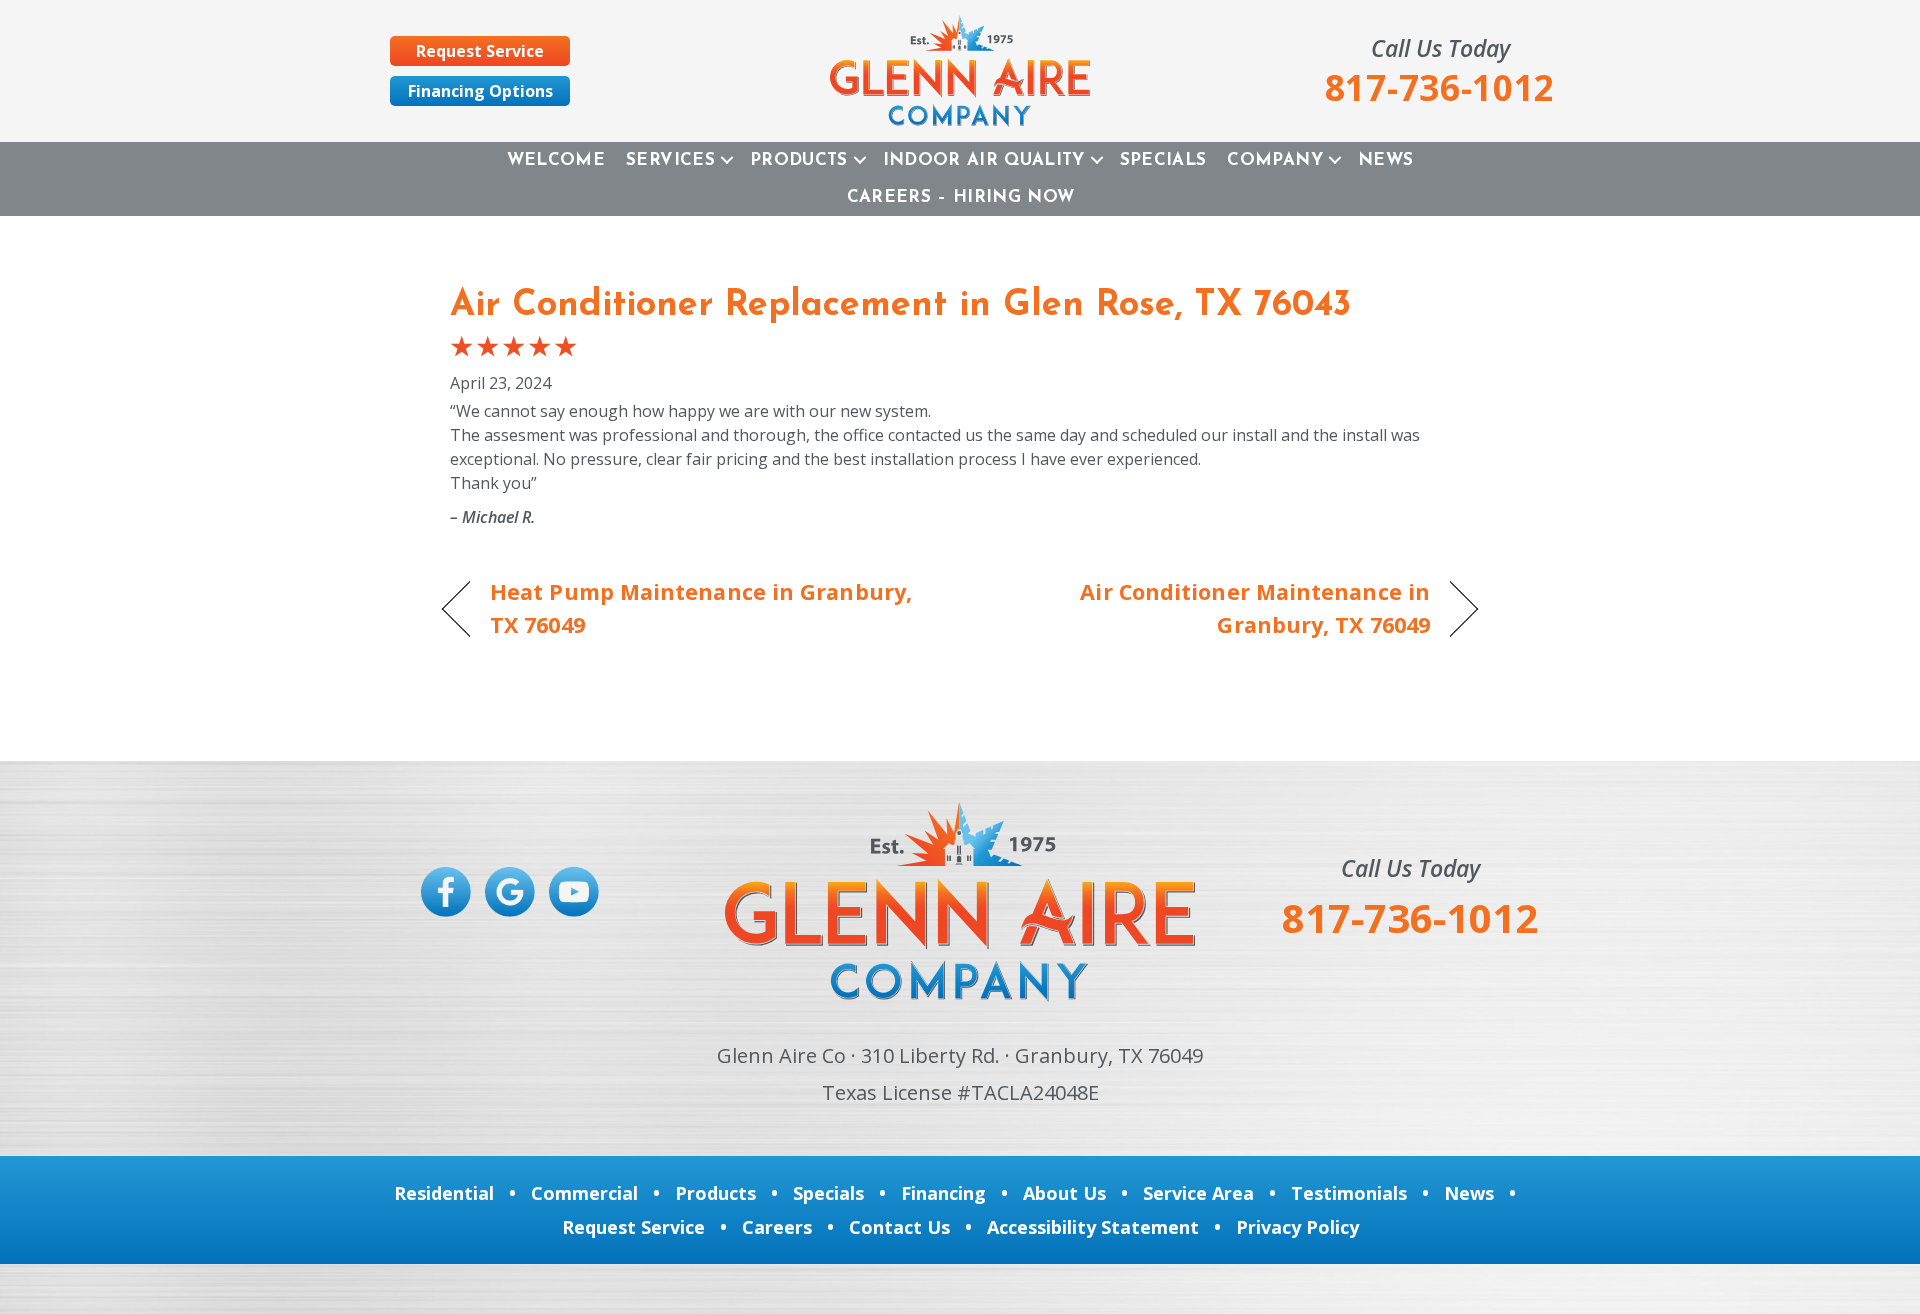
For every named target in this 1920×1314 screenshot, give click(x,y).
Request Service (633, 1227)
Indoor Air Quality (984, 160)
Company (1274, 160)
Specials (1163, 160)
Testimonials (1349, 1193)
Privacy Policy (1297, 1227)
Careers (777, 1227)
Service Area (1198, 1193)
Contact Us (899, 1227)
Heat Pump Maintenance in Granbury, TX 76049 (701, 607)
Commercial (584, 1193)
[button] (727, 160)
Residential (444, 1193)
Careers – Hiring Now (961, 197)
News (1385, 160)
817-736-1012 (1410, 917)
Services (670, 160)
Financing (943, 1193)
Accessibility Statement (1093, 1227)
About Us (1064, 1193)
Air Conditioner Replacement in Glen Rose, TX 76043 (900, 306)
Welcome (556, 160)
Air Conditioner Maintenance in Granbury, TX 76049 (1210, 607)
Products (799, 160)
